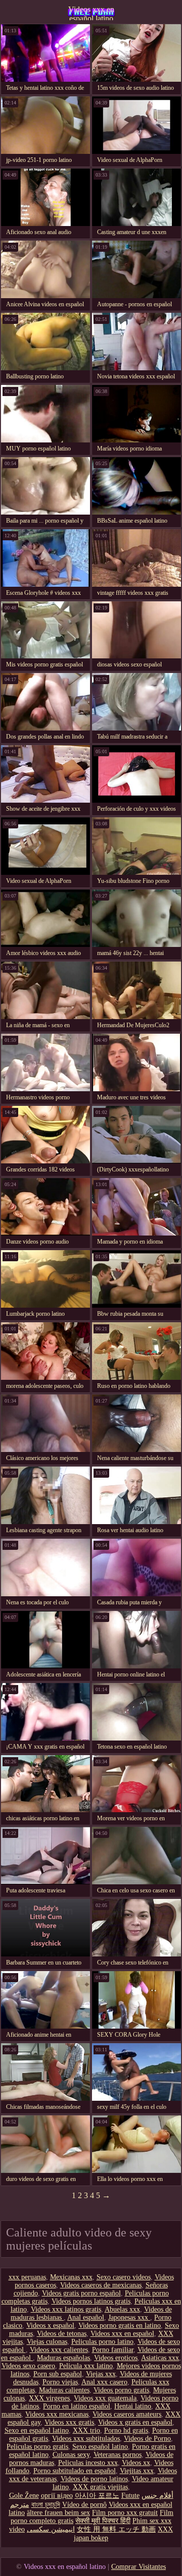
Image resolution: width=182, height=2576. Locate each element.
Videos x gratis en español (135, 2422)
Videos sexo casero (28, 2366)
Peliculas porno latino (102, 2342)
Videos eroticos (116, 2358)
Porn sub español (58, 2374)
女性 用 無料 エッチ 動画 (116, 2529)
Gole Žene (24, 2496)
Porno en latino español (77, 2406)
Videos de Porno (147, 2439)
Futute (130, 2496)
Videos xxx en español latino (91, 13)
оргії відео (57, 2496)
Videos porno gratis (121, 2390)
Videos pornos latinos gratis (91, 2301)
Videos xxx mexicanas (57, 2414)
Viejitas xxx (137, 2471)
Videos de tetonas (62, 2334)
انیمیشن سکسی (51, 2529)
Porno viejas (60, 2382)
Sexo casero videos (124, 2277)
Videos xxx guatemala (105, 2398)
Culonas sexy (71, 2455)
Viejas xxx (101, 2374)
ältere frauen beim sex (58, 2513)
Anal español (86, 2317)
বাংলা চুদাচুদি (46, 2505)
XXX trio (86, 2430)
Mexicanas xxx (71, 2277)
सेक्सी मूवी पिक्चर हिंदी (103, 2521)
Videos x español (50, 2326)
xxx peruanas (27, 2277)
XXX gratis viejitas (100, 2487)
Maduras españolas (63, 2358)
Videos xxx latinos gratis (66, 2309)
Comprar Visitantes (139, 2567)
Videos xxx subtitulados (86, 2439)
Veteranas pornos (118, 2455)
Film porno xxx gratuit (125, 2513)
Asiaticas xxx (160, 2358)
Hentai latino (133, 2406)
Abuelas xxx (122, 2309)
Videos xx (136, 2463)
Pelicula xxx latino (86, 2366)
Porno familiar (113, 2350)
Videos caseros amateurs (127, 2414)
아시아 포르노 (97, 2496)
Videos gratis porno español (81, 2293)
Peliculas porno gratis (37, 2447)
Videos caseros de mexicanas (101, 2285)
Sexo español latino (100, 2447)
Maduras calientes (64, 2390)
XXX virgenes (49, 2398)
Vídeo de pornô (84, 2505)
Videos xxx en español (122, 2334)
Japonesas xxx (129, 2317)
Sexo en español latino (37, 2430)
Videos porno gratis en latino (120, 2326)
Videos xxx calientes (59, 2350)
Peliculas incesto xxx (88, 2463)
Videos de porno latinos (94, 2479)
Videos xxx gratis (69, 2422)
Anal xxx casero (104, 2382)
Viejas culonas (47, 2342)
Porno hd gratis (126, 2430)
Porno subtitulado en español (75, 2471)
